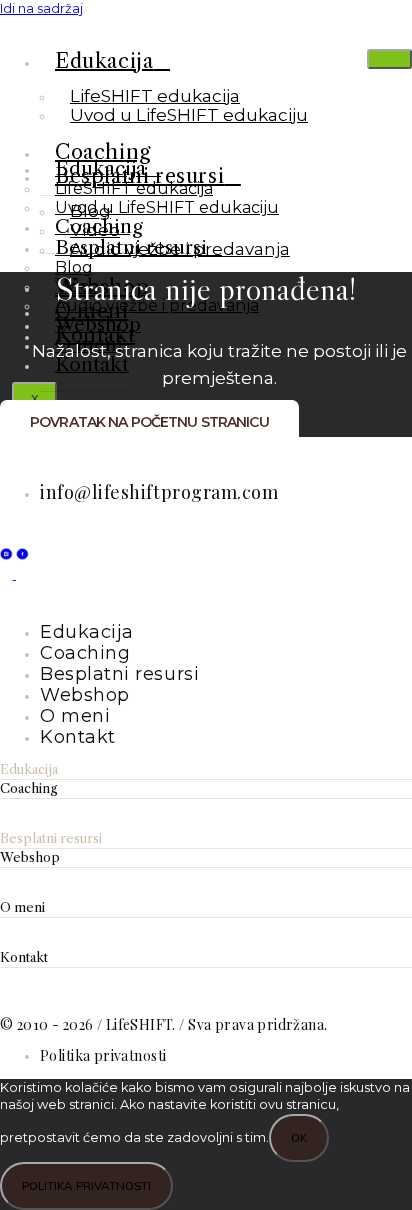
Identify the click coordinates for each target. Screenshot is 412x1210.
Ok (299, 1137)
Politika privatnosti (86, 1185)
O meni (22, 907)
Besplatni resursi (131, 247)
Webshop (30, 857)
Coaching (29, 788)
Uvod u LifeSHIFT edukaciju (189, 115)
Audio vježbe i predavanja (157, 305)
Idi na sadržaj (41, 8)
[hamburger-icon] (389, 59)
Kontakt (24, 957)
